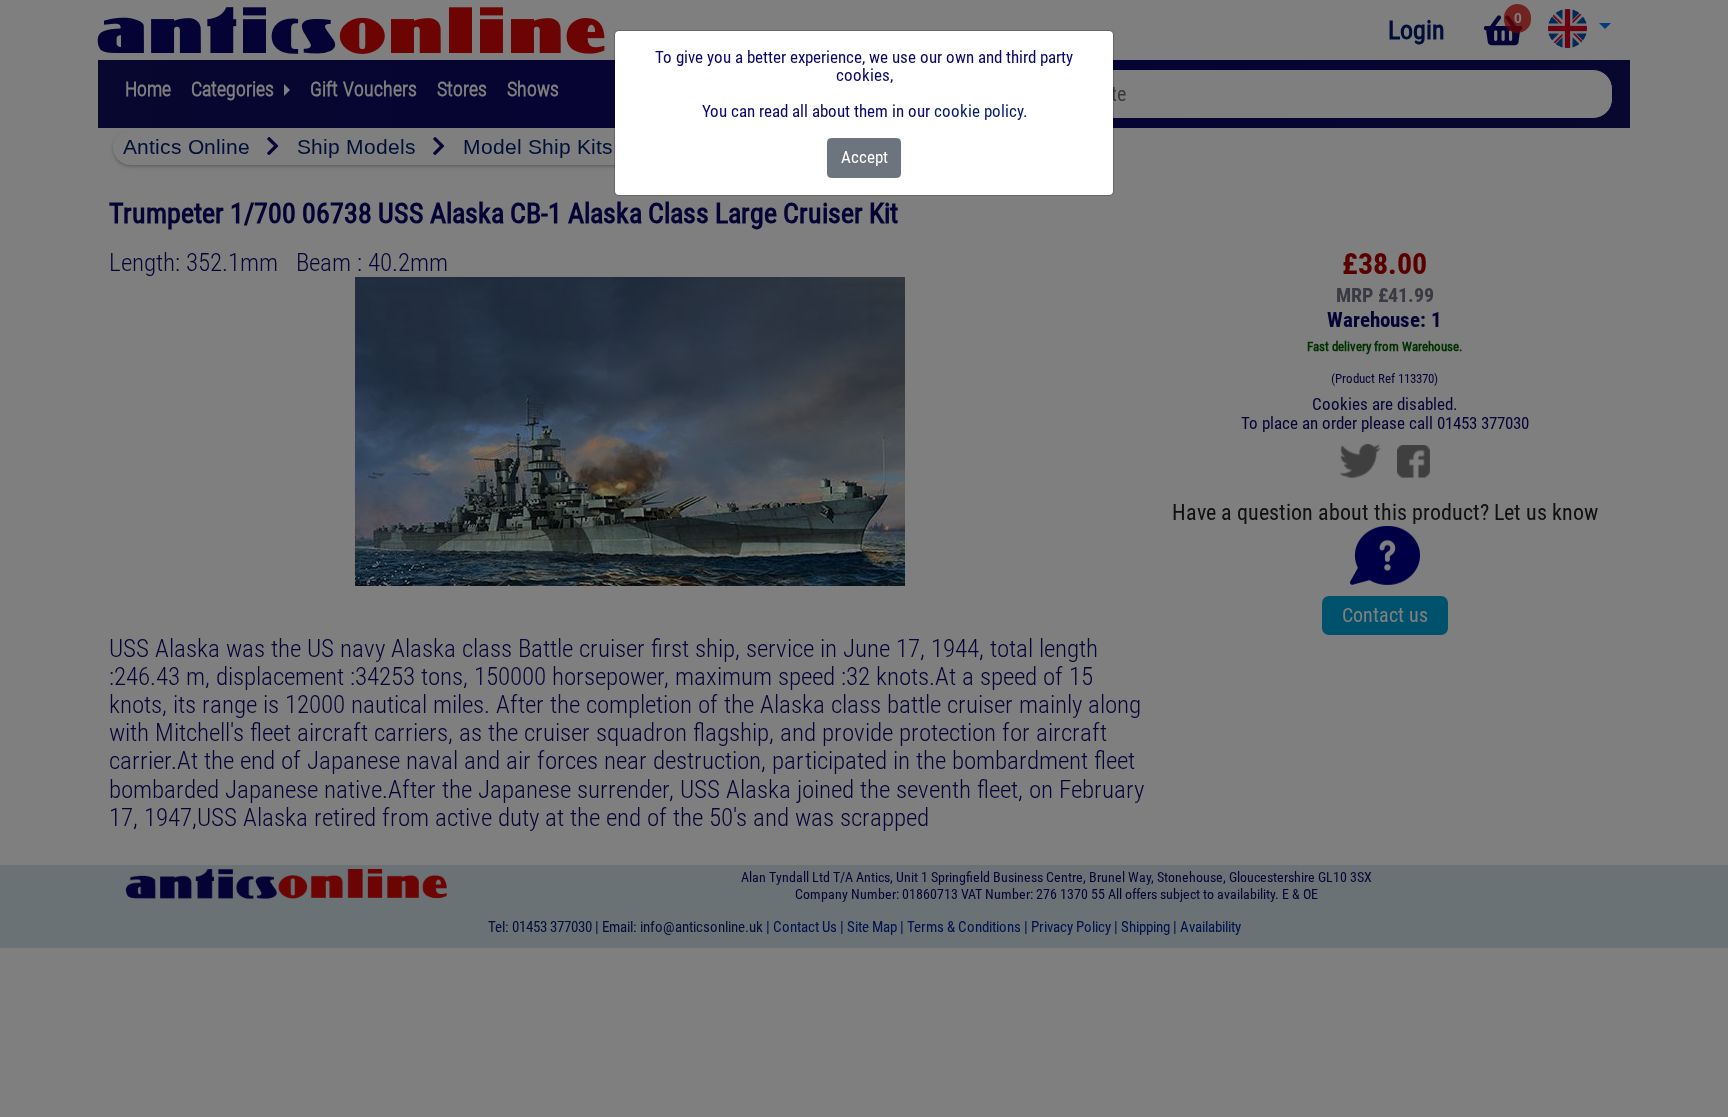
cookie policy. (980, 111)
